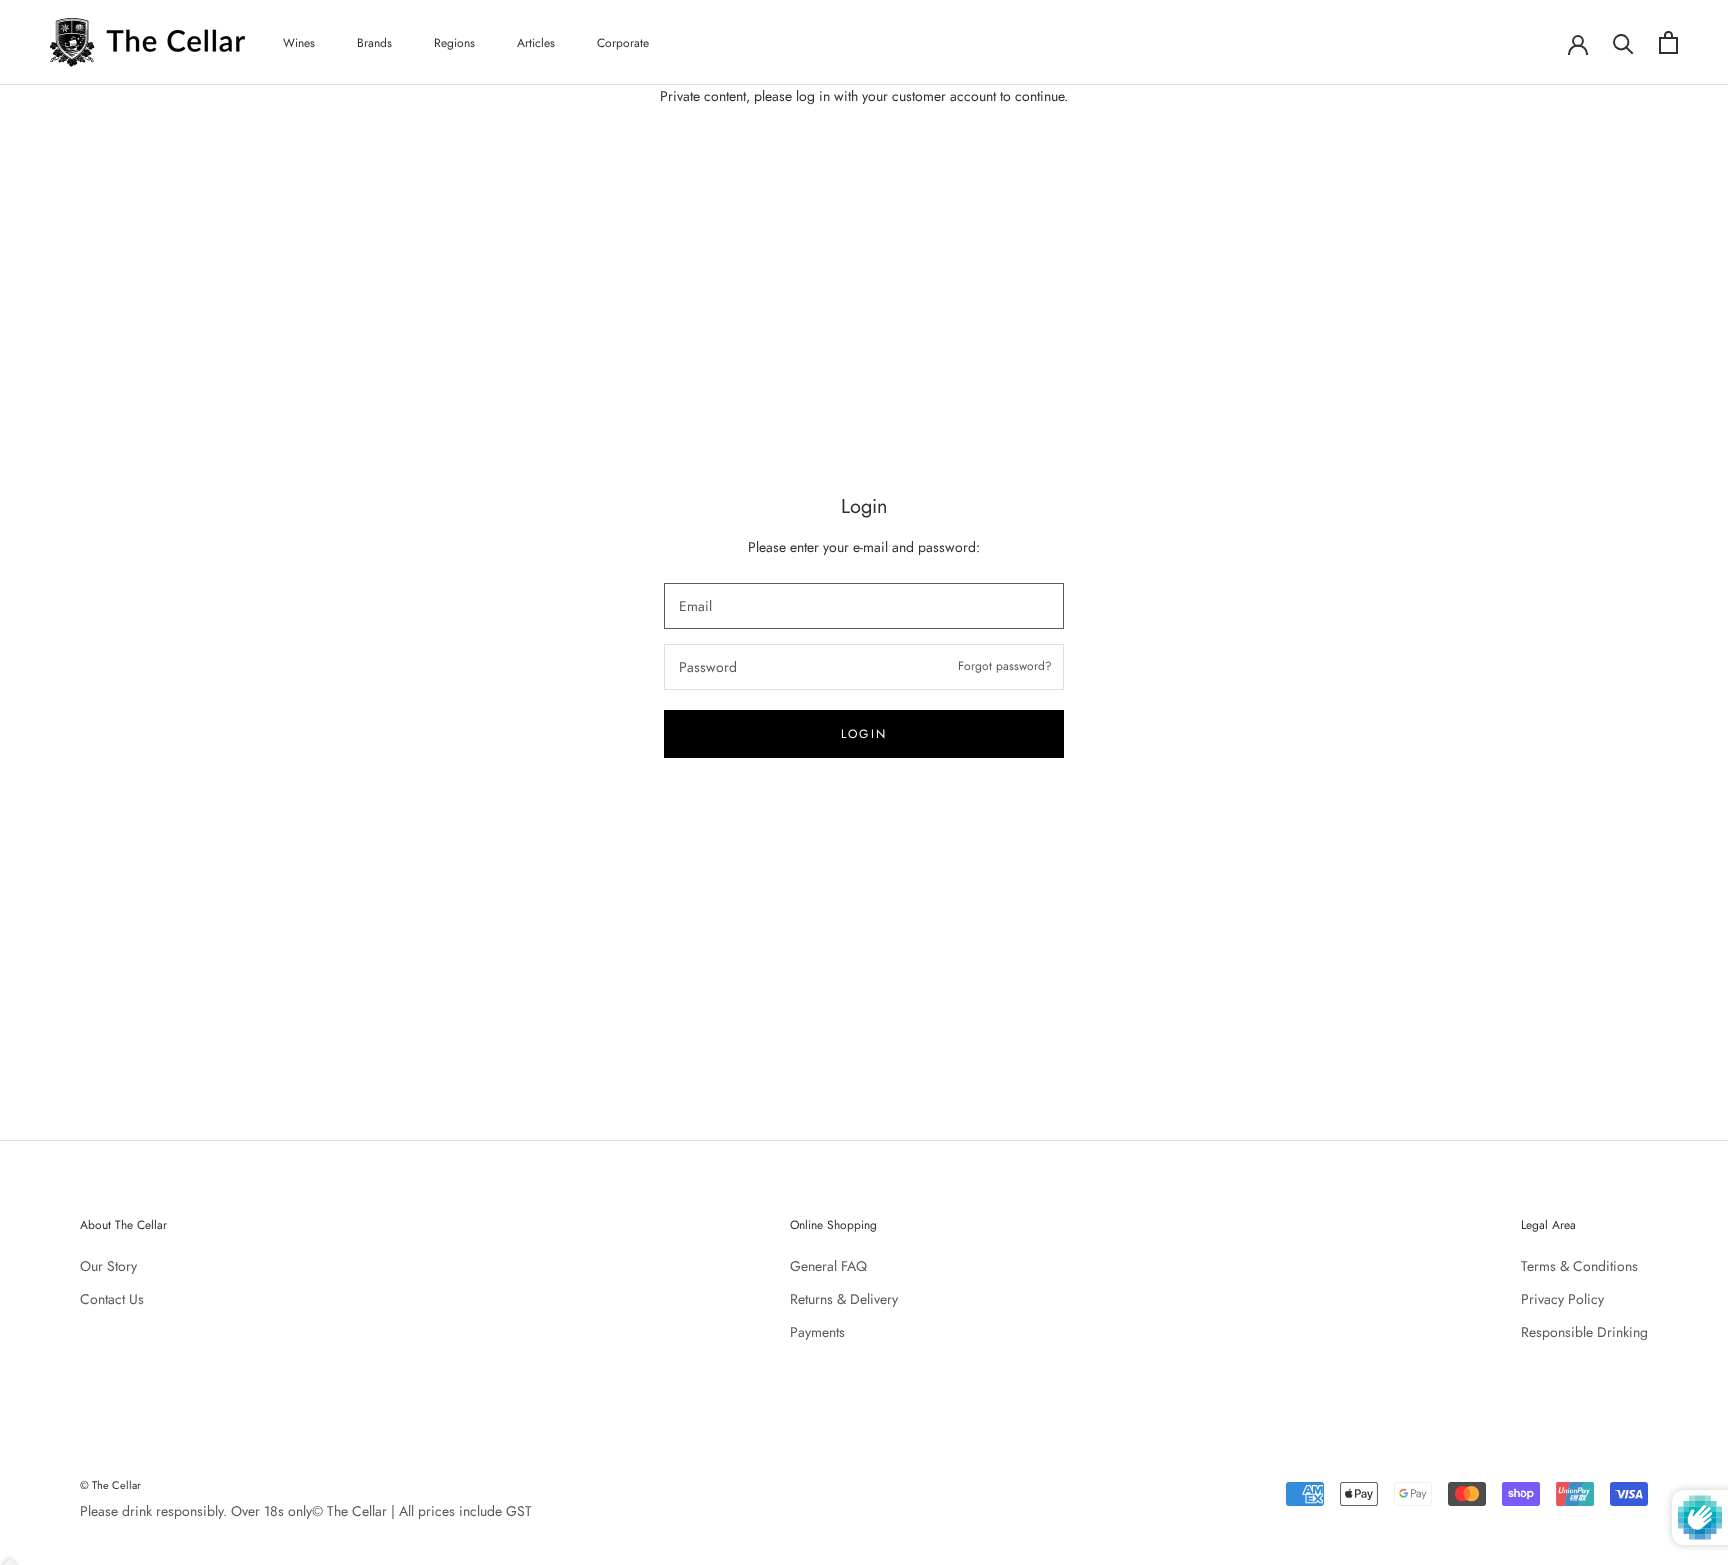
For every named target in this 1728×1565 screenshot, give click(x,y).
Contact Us (112, 1299)
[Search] (1623, 42)
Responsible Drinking (1584, 1332)
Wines (299, 43)
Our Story (108, 1266)
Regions (454, 43)
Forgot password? (1005, 666)
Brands (374, 43)
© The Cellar (110, 1485)
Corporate (623, 43)
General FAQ (828, 1266)
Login (864, 734)
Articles (536, 43)
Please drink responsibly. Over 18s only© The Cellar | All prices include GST (306, 1511)
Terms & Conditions (1579, 1266)
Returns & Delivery (844, 1299)
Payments (817, 1332)
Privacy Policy (1562, 1299)
